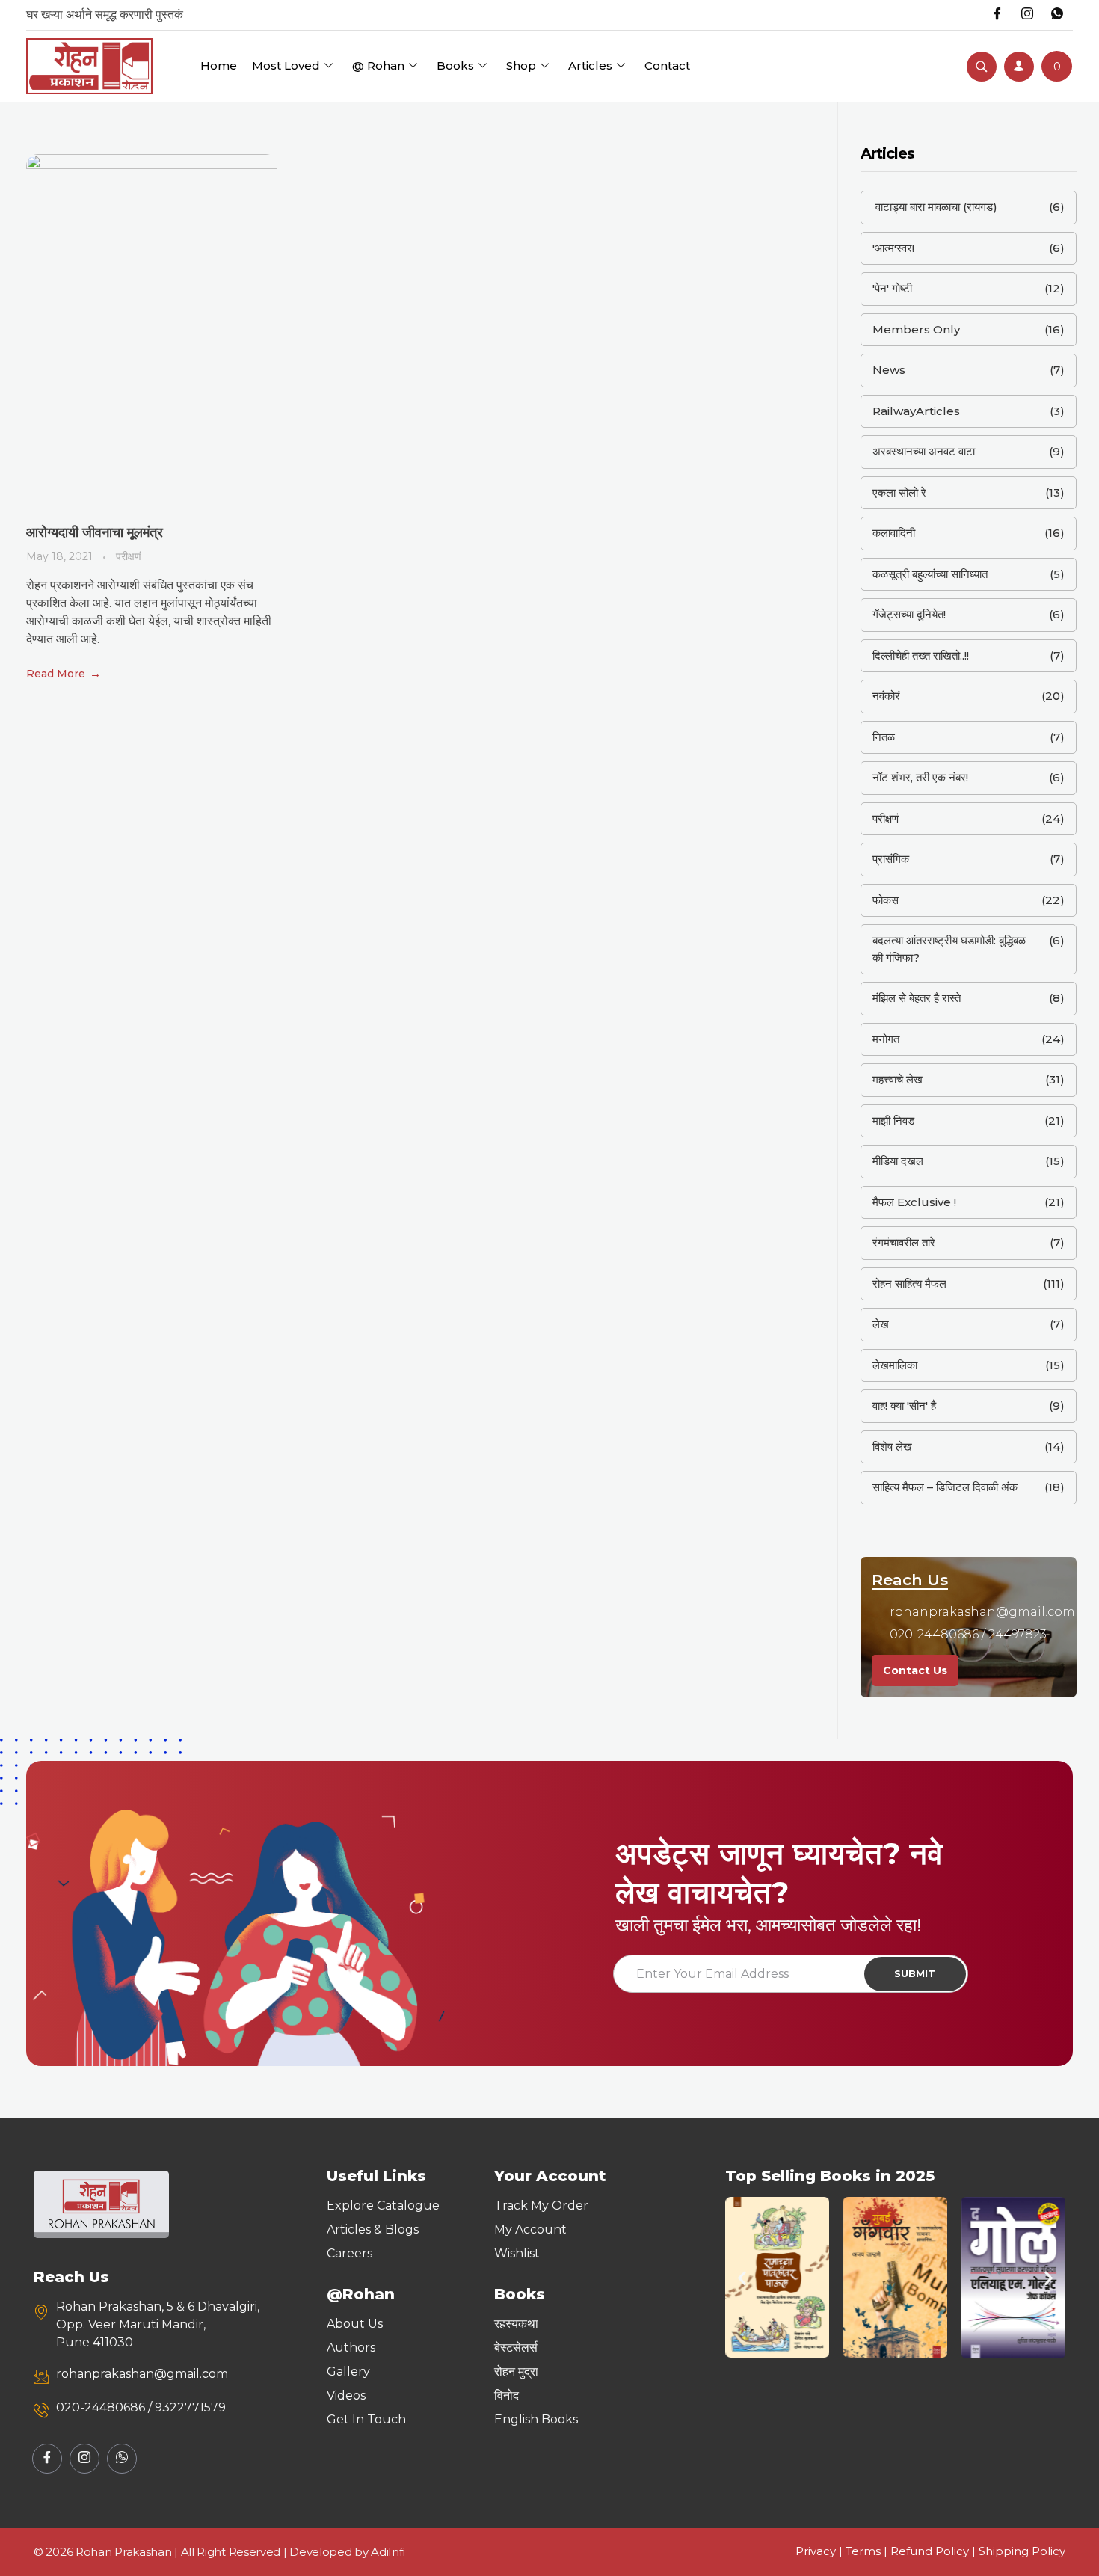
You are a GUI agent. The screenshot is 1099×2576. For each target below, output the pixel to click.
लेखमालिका (895, 1365)
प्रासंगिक (891, 859)
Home (219, 65)
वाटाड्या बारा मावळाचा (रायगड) (935, 207)
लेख (881, 1324)
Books (455, 65)
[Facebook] (997, 15)
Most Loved (286, 65)
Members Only (916, 329)
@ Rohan (378, 65)
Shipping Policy (1022, 2551)
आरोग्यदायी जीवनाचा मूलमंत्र (95, 532)
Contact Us (915, 1670)
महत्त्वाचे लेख (898, 1079)
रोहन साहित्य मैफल (909, 1284)
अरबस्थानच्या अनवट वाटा (924, 451)
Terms (863, 2551)
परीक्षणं (129, 556)
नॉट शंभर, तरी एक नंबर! (920, 777)
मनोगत (886, 1039)
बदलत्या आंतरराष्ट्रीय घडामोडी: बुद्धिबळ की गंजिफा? (949, 949)
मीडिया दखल (898, 1161)
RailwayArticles (916, 411)
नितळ (884, 737)
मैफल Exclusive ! (914, 1202)
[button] (742, 2277)
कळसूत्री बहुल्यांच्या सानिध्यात (930, 574)
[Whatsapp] (1057, 15)
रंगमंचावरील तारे (904, 1242)
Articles (590, 65)
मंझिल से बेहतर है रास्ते (917, 998)
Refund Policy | (935, 2551)
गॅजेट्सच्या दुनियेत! (909, 614)
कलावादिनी (894, 533)
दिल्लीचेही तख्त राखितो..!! (921, 655)
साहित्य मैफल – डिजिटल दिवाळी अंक (945, 1487)
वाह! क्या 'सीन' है (904, 1405)
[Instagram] (1027, 15)
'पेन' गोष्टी (892, 288)
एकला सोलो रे (899, 492)
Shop (521, 65)
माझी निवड (893, 1121)
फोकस (886, 900)
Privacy (816, 2551)
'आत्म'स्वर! (893, 248)
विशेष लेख (892, 1447)
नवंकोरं (886, 696)
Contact (667, 65)
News (889, 370)
